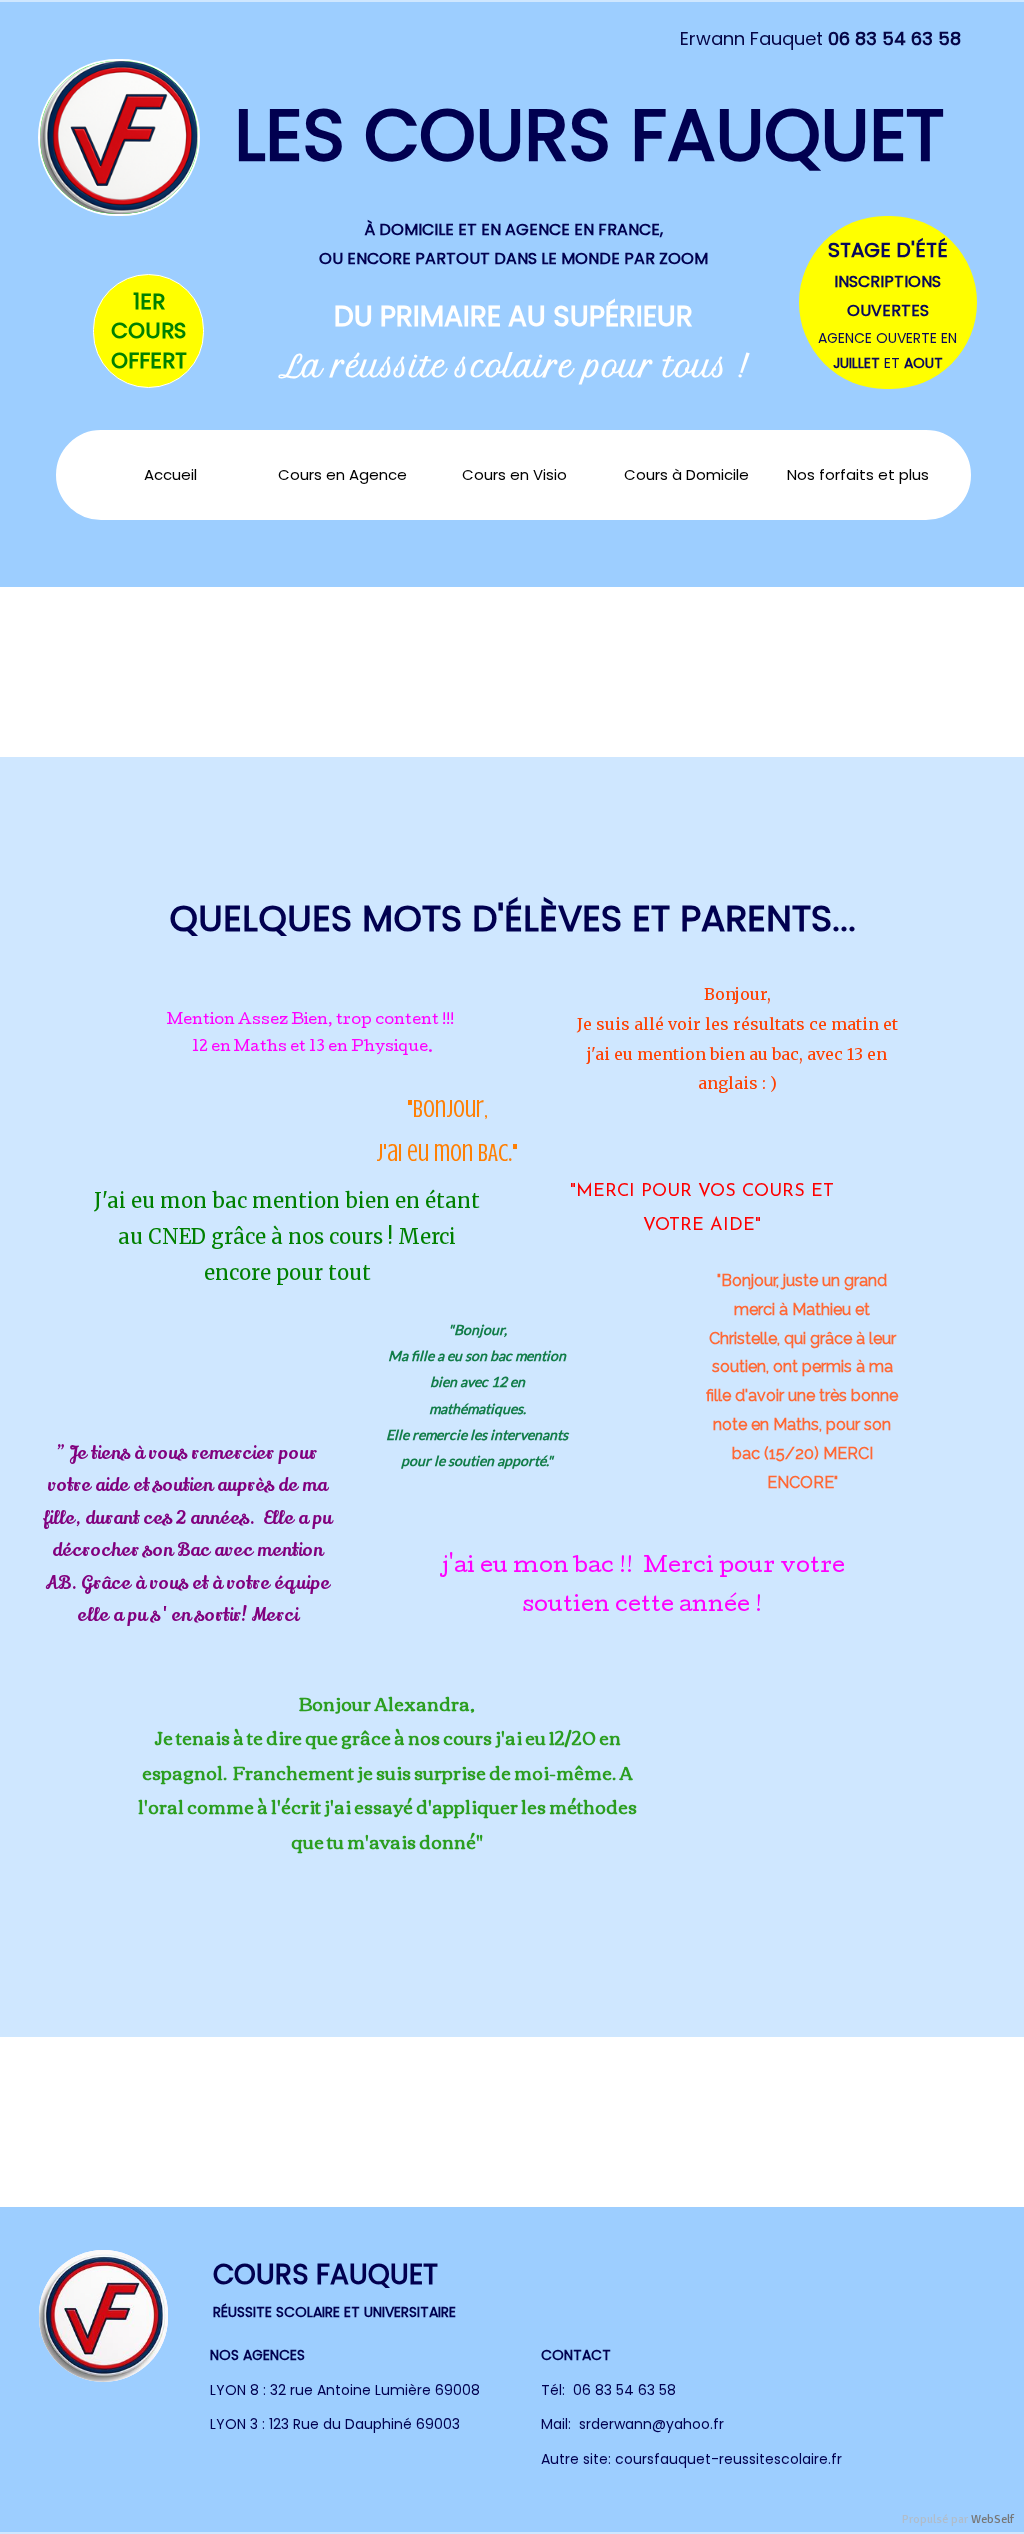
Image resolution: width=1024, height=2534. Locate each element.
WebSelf (992, 2519)
